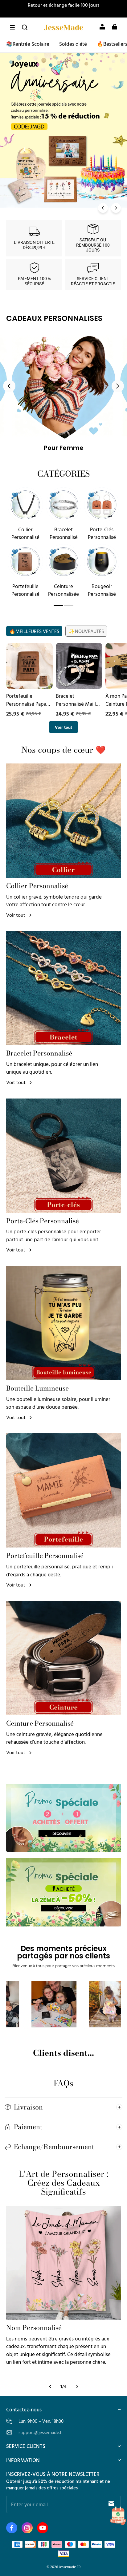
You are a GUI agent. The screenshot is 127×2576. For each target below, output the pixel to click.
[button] (12, 27)
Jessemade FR (70, 2567)
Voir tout (63, 727)
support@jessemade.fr (41, 2432)
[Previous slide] (9, 386)
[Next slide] (118, 386)
